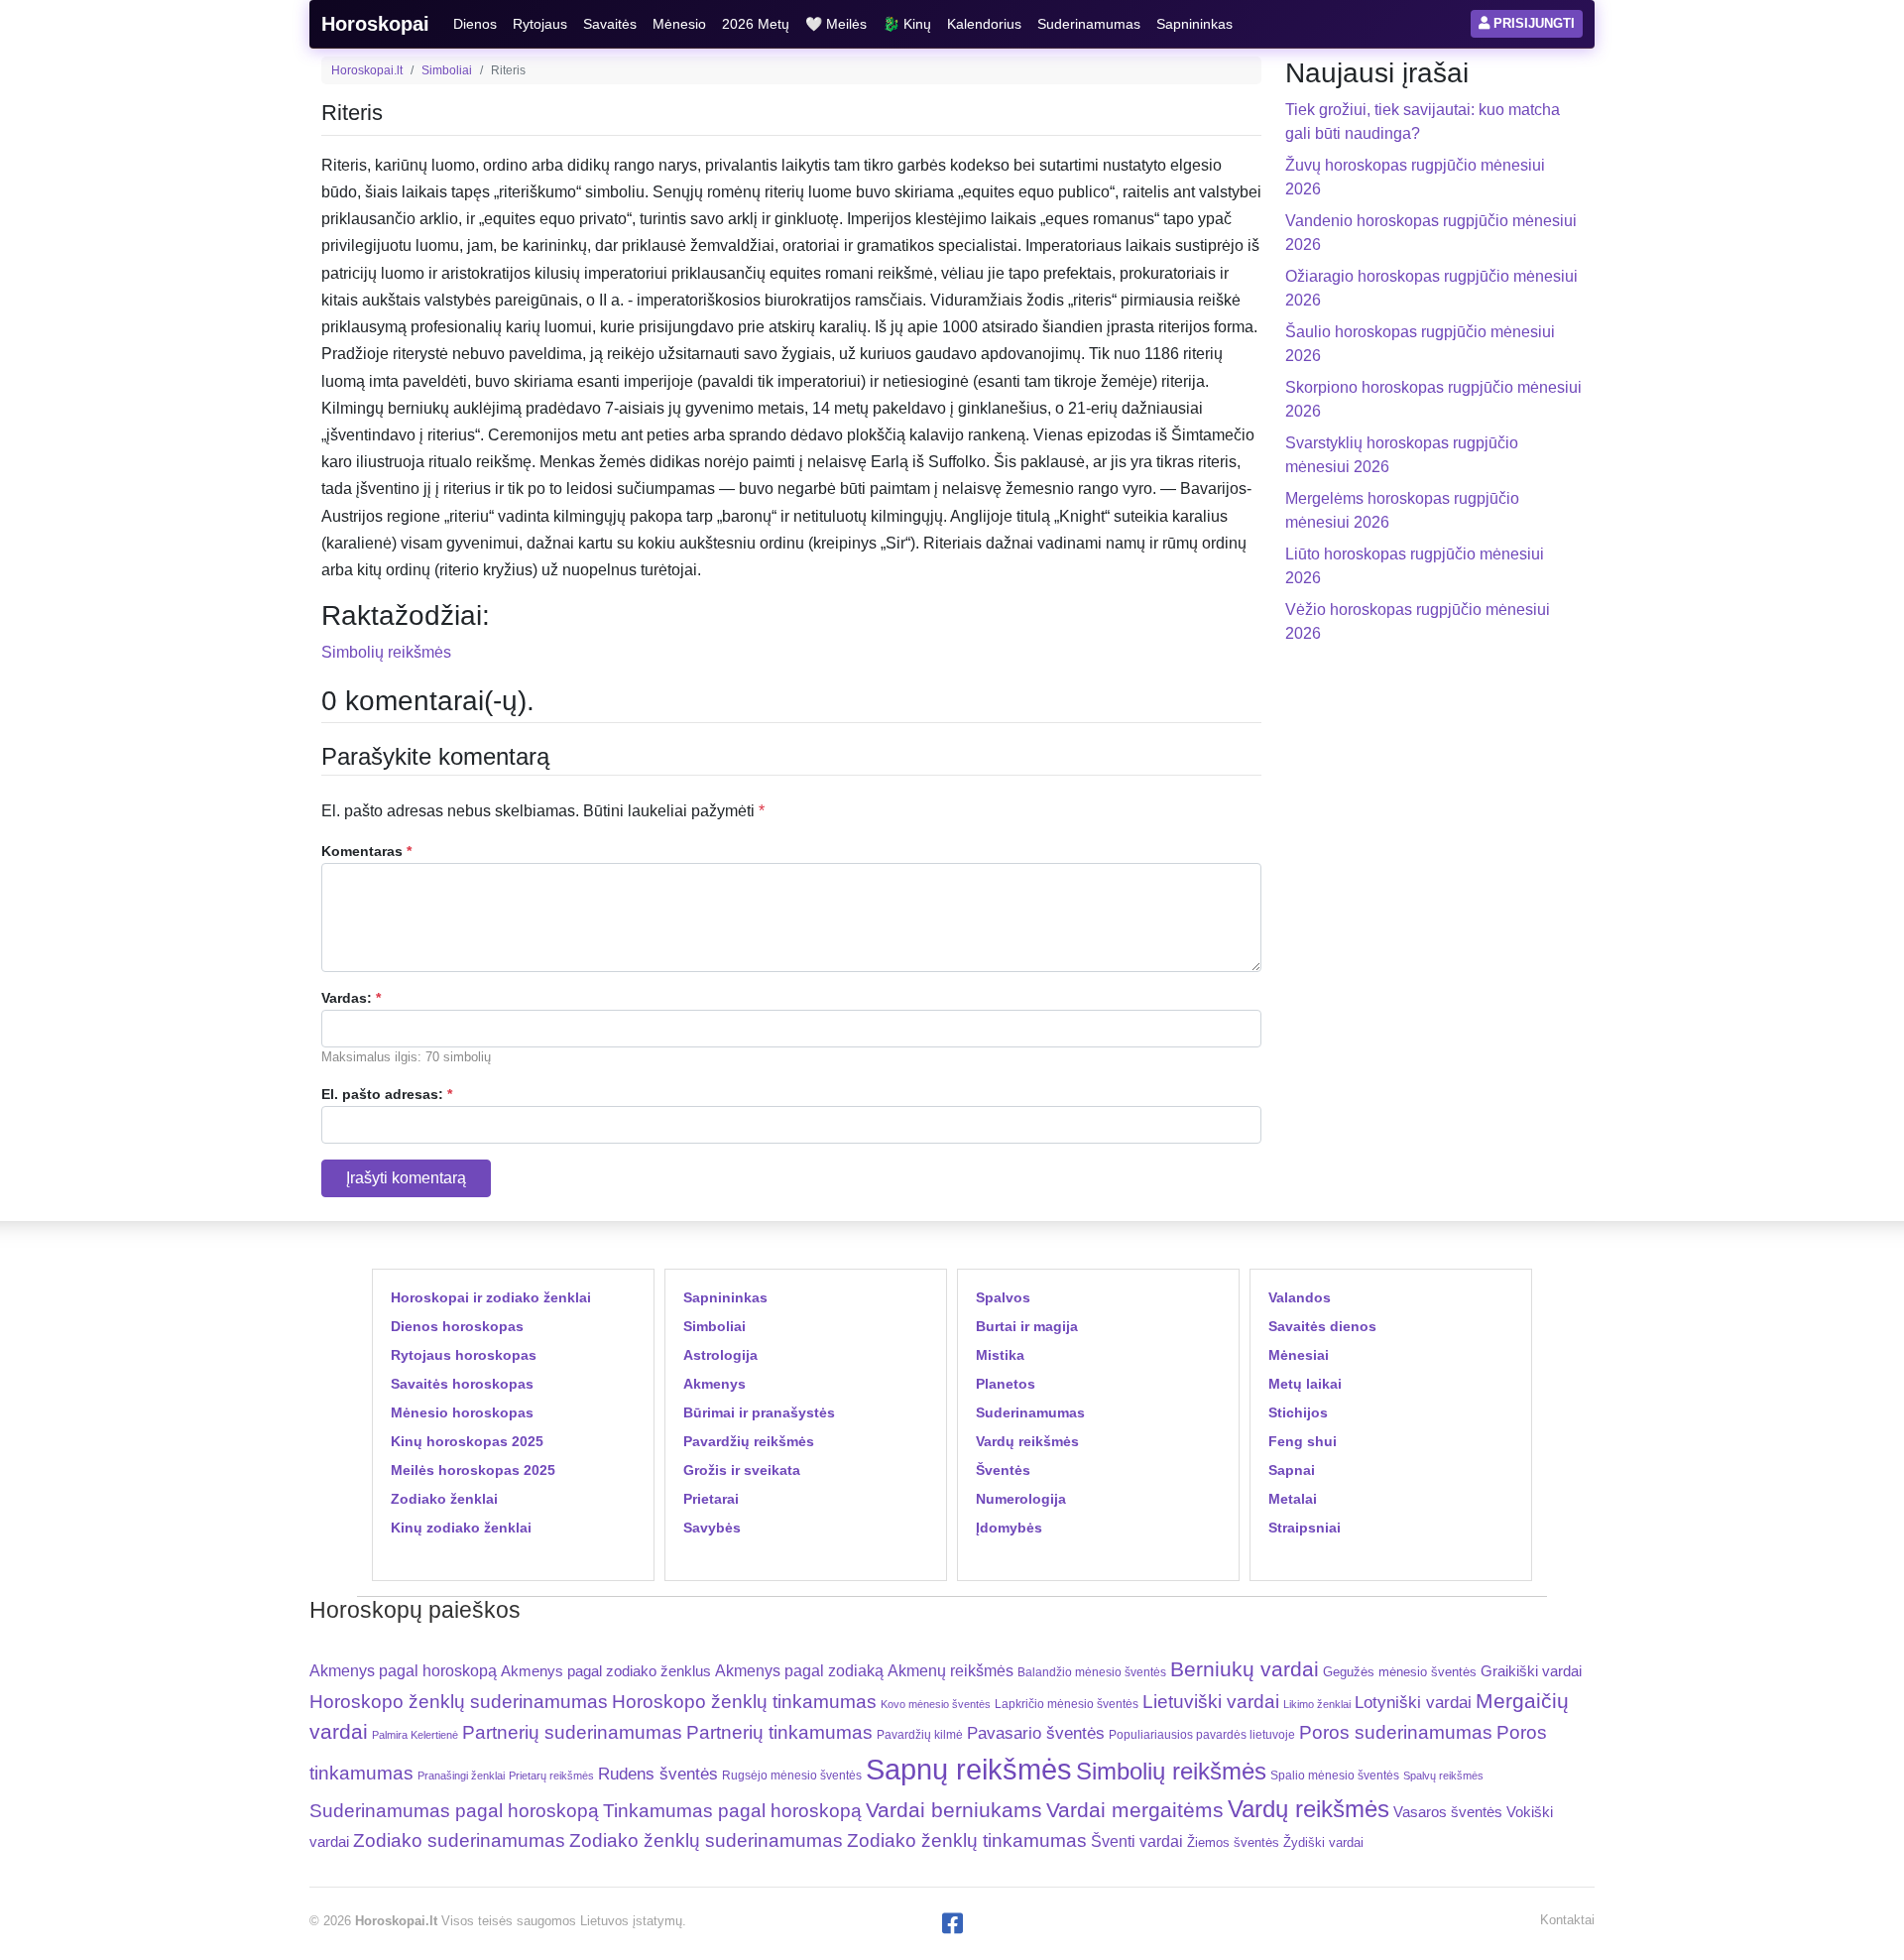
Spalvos (1003, 1297)
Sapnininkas (1194, 24)
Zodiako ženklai (444, 1499)
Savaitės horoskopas (462, 1384)
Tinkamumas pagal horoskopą (732, 1811)
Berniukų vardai (1245, 1669)
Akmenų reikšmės (951, 1671)
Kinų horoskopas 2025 (467, 1441)
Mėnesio (679, 24)
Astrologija (720, 1355)
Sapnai (1292, 1470)
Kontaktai (1567, 1920)
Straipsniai (1305, 1528)
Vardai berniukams (954, 1810)
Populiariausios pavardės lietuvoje (1202, 1735)
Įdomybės (1009, 1528)
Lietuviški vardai (1211, 1702)
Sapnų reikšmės (969, 1769)
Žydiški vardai (1323, 1842)
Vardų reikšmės (1027, 1441)
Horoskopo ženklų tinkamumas (744, 1702)
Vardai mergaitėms (1135, 1810)
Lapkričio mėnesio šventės (1067, 1704)
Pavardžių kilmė (920, 1735)
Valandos (1300, 1297)
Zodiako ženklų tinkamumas (967, 1840)
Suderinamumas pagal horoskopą (454, 1811)
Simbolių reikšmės (386, 652)
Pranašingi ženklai (461, 1776)
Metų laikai (1305, 1384)
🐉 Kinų (907, 24)
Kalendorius (984, 24)
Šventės (1003, 1470)
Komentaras (366, 851)
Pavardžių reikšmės (749, 1441)
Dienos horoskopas (457, 1326)
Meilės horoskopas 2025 (473, 1470)
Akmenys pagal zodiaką (799, 1671)
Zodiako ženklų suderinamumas (706, 1840)
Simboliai (447, 70)
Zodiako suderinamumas (459, 1840)
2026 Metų (756, 24)
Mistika (1000, 1355)
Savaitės (610, 24)
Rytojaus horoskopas (464, 1355)
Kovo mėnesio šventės (936, 1704)
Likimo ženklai (1317, 1704)
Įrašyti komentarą (406, 1178)
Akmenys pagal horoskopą (403, 1671)
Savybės (712, 1528)
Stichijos (1298, 1412)
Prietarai (711, 1499)
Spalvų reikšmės (1443, 1776)
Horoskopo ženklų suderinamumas (459, 1702)
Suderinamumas (1089, 24)
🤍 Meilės (836, 24)
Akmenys (714, 1384)
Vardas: (351, 998)
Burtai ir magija (1027, 1326)
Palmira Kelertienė (415, 1735)
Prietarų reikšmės (551, 1776)
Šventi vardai (1137, 1841)
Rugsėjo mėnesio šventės (792, 1775)
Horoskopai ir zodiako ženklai (491, 1297)
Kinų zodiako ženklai (461, 1528)
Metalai (1293, 1499)
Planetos (1006, 1384)
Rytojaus (540, 24)
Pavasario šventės (1036, 1733)
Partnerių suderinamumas (572, 1732)
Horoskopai (375, 24)
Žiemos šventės (1233, 1843)
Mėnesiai (1299, 1355)
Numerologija (1021, 1499)
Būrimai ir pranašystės (759, 1412)
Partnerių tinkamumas (779, 1732)
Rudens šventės (658, 1774)
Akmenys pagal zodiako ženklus (606, 1671)
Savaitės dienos (1322, 1326)
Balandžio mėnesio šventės (1092, 1672)
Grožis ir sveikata (742, 1470)
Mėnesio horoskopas (462, 1412)
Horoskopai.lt (367, 70)
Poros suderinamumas (1396, 1732)
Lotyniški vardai (1413, 1702)
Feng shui (1303, 1441)
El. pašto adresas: (387, 1094)
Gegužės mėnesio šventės (1400, 1672)
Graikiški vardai (1531, 1671)
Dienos (475, 24)
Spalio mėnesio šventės (1335, 1776)
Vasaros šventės (1448, 1812)
